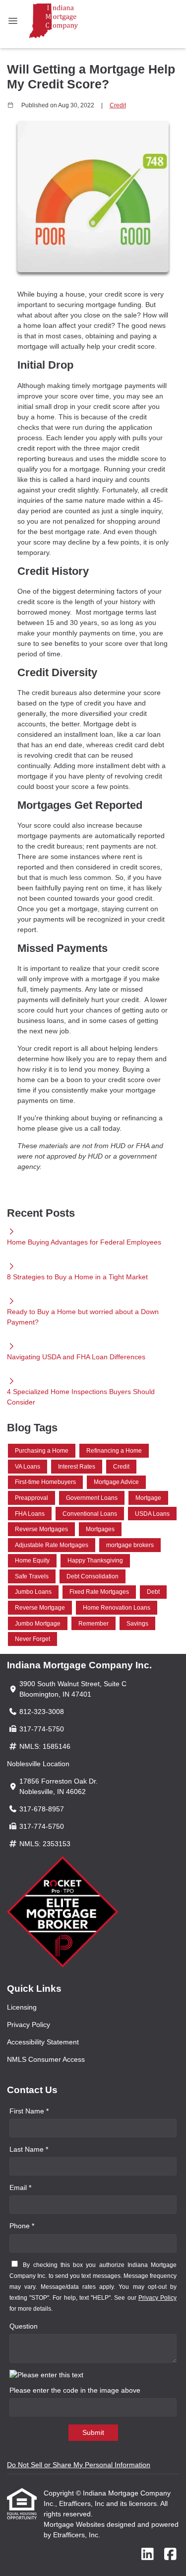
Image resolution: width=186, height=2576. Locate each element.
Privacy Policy (29, 2025)
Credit (118, 105)
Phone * (22, 2226)
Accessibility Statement (43, 2042)
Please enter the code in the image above (75, 2390)
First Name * (29, 2111)
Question (24, 2326)
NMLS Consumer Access (46, 2059)
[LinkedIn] (148, 2555)
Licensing (22, 2007)
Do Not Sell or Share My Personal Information (79, 2465)
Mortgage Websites (75, 2524)
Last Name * (29, 2149)
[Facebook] (170, 2555)
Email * (20, 2187)
